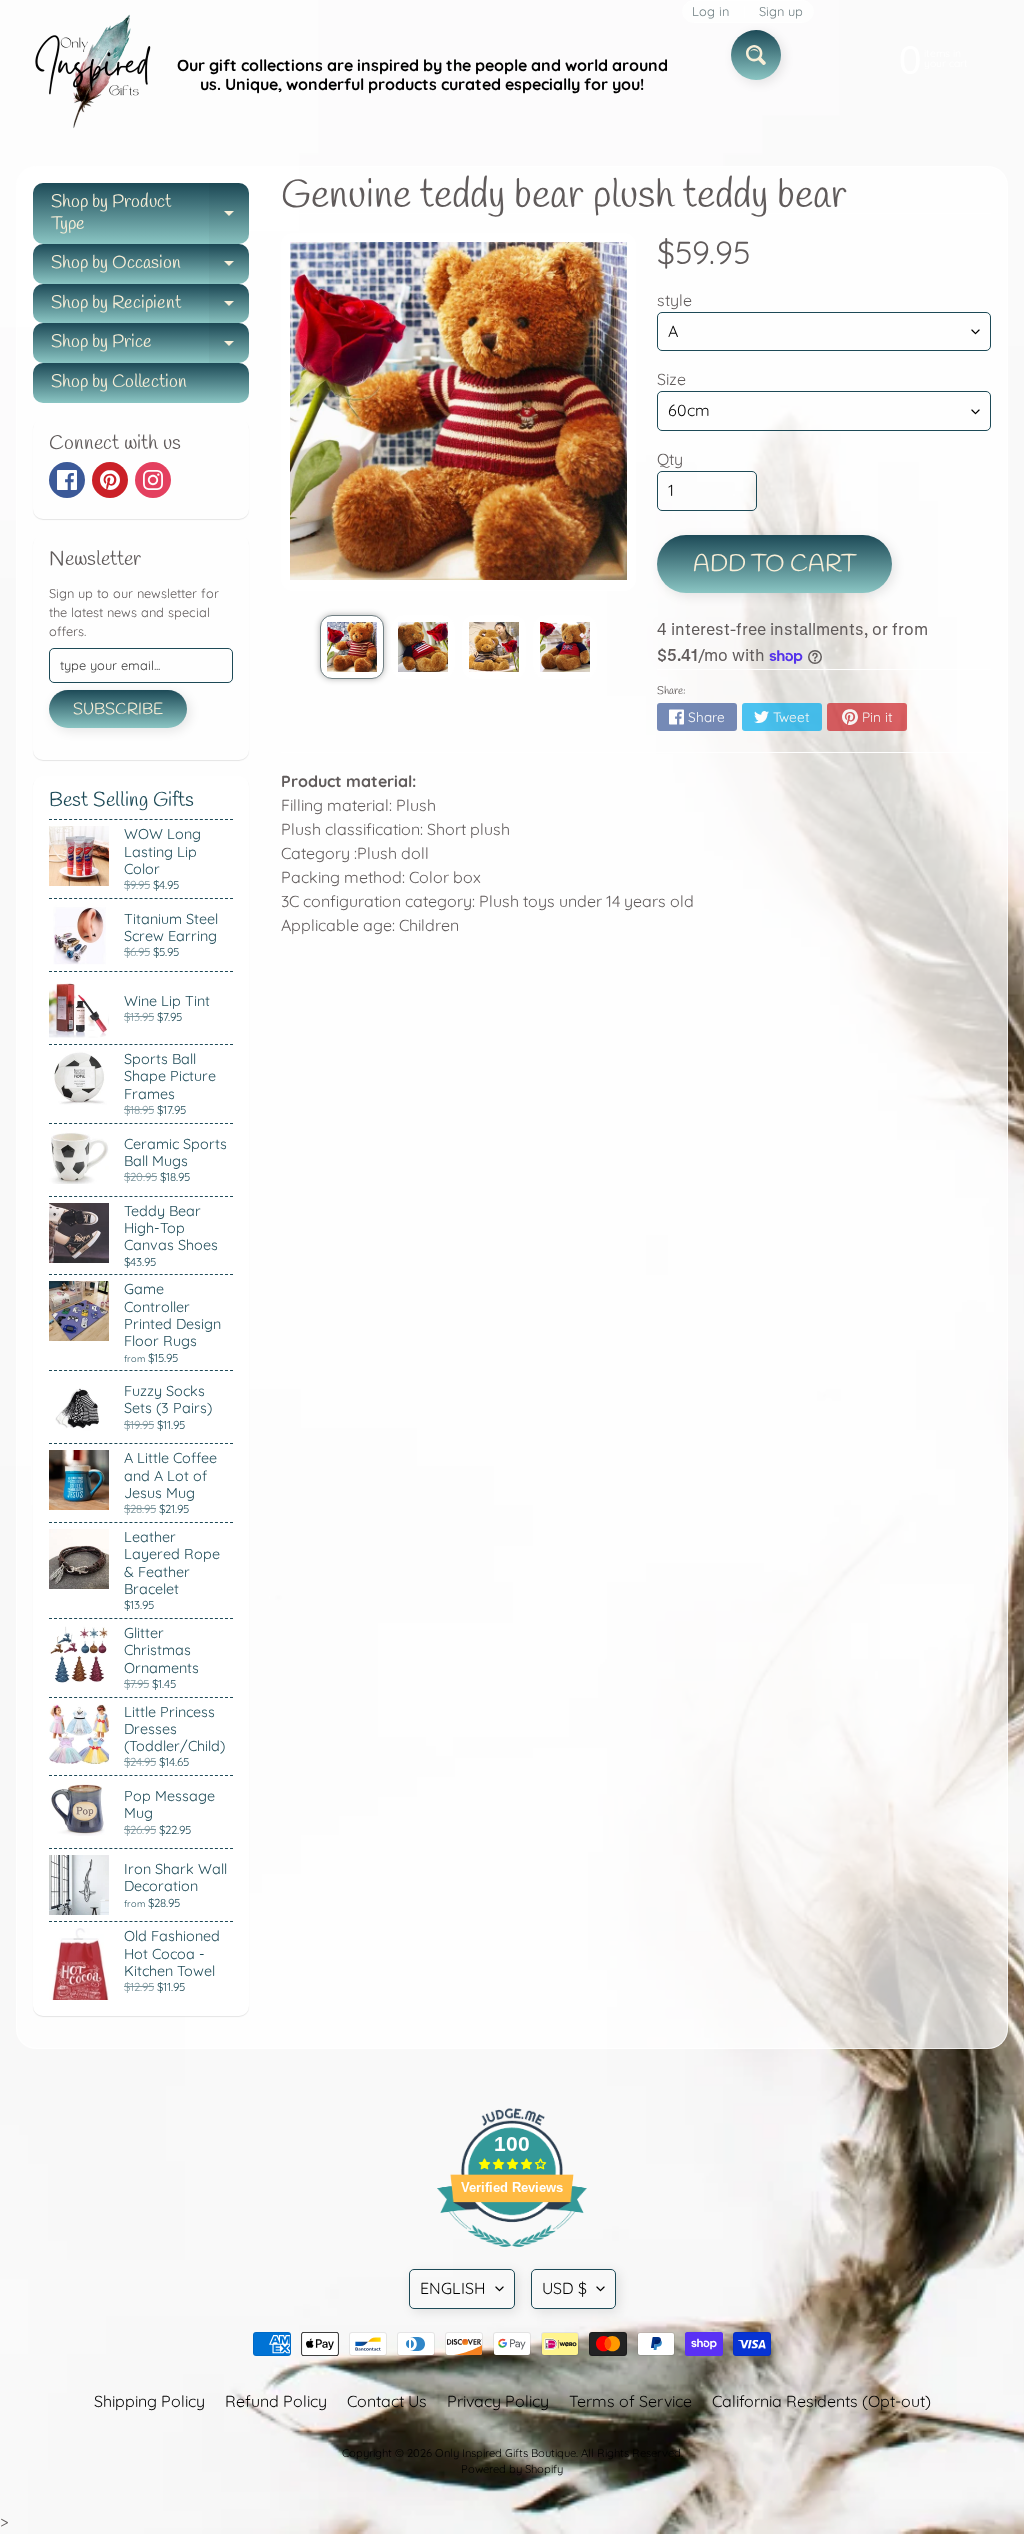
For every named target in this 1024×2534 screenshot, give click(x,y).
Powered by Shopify (512, 2469)
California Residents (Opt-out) (821, 2401)
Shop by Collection (119, 382)
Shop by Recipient (150, 307)
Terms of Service (630, 2401)
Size (671, 379)
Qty (670, 459)
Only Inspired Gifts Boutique (505, 2453)
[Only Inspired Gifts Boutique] (91, 75)
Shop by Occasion (150, 267)
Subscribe (118, 709)
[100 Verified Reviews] (512, 2257)
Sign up (781, 11)
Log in (710, 11)
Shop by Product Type (150, 214)
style (674, 300)
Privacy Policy (498, 2401)
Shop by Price (150, 346)
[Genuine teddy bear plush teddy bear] (352, 647)
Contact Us (387, 2401)
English (453, 2288)
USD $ (564, 2288)
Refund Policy (276, 2401)
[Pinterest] (110, 480)
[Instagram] (153, 480)
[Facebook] (67, 480)
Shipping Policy (149, 2401)
